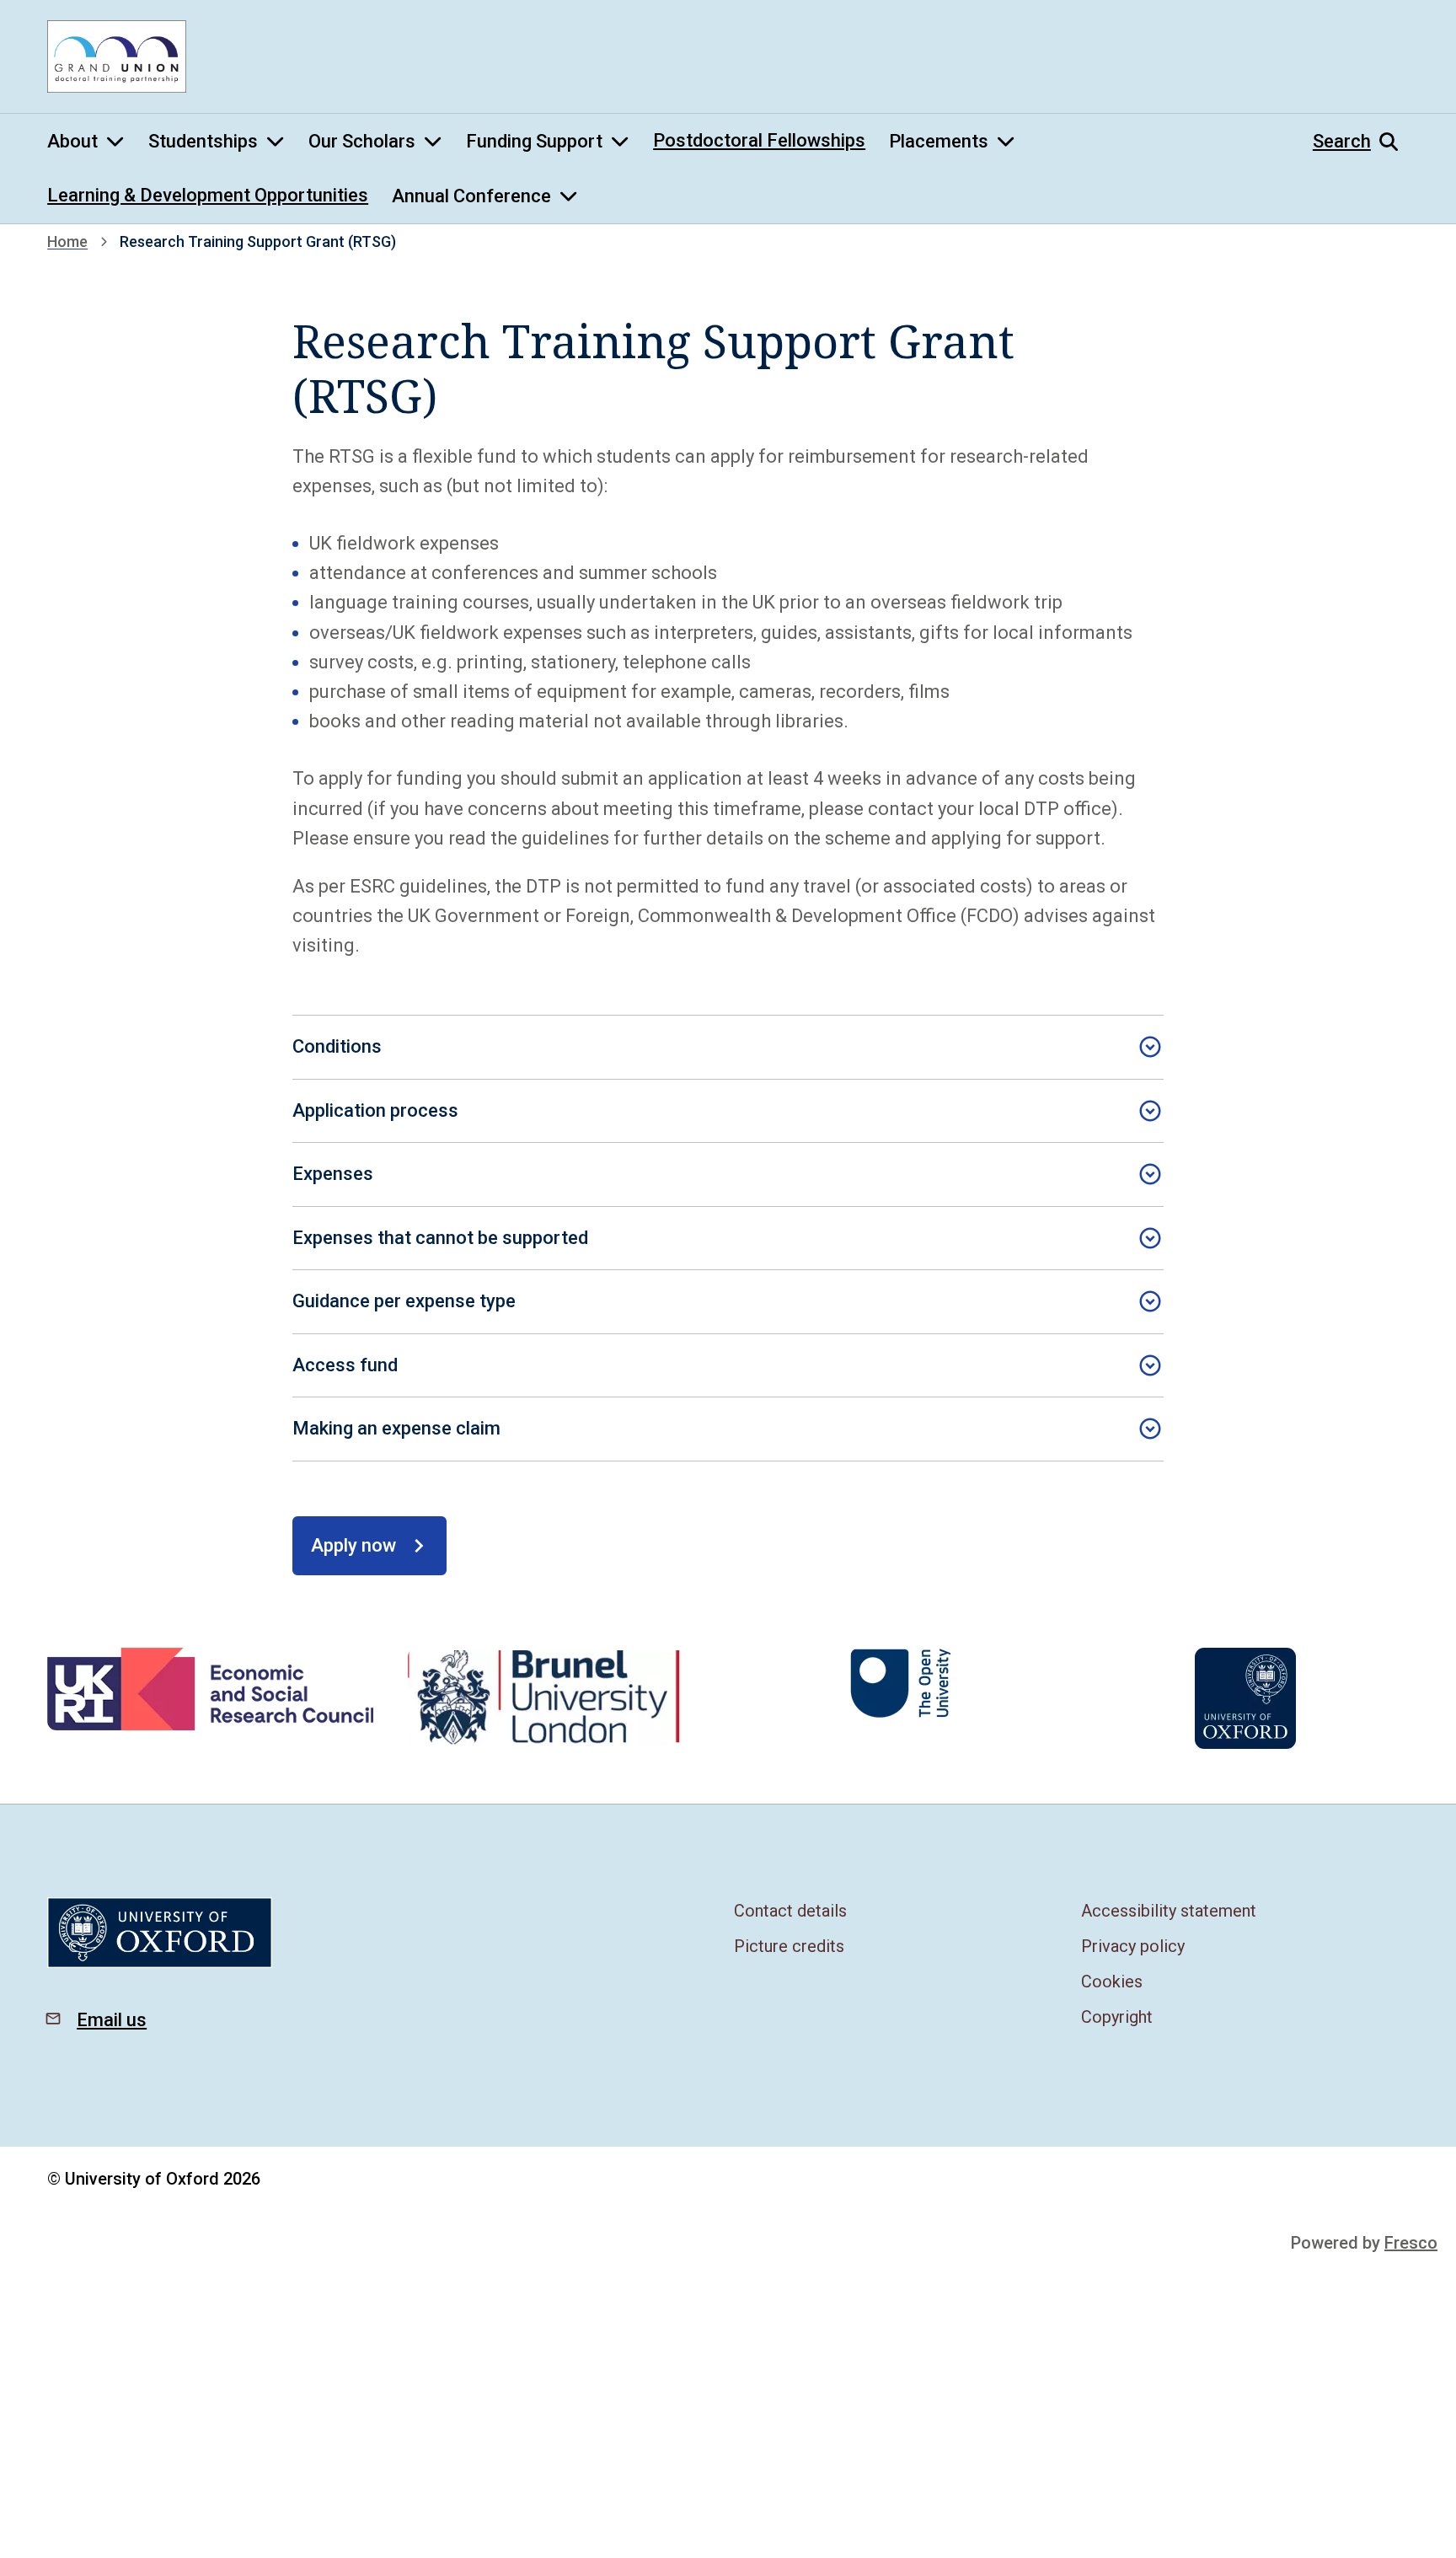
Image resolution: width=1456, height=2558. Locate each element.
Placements (939, 141)
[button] (1361, 142)
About (72, 141)
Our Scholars (362, 141)
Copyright (1117, 2017)
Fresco (1411, 2243)
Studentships (203, 141)
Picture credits (789, 1946)
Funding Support (534, 141)
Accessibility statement (1169, 1911)
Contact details (790, 1911)
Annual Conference (471, 196)
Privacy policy (1133, 1946)
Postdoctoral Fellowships (759, 140)
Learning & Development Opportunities (208, 195)
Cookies (1112, 1982)
